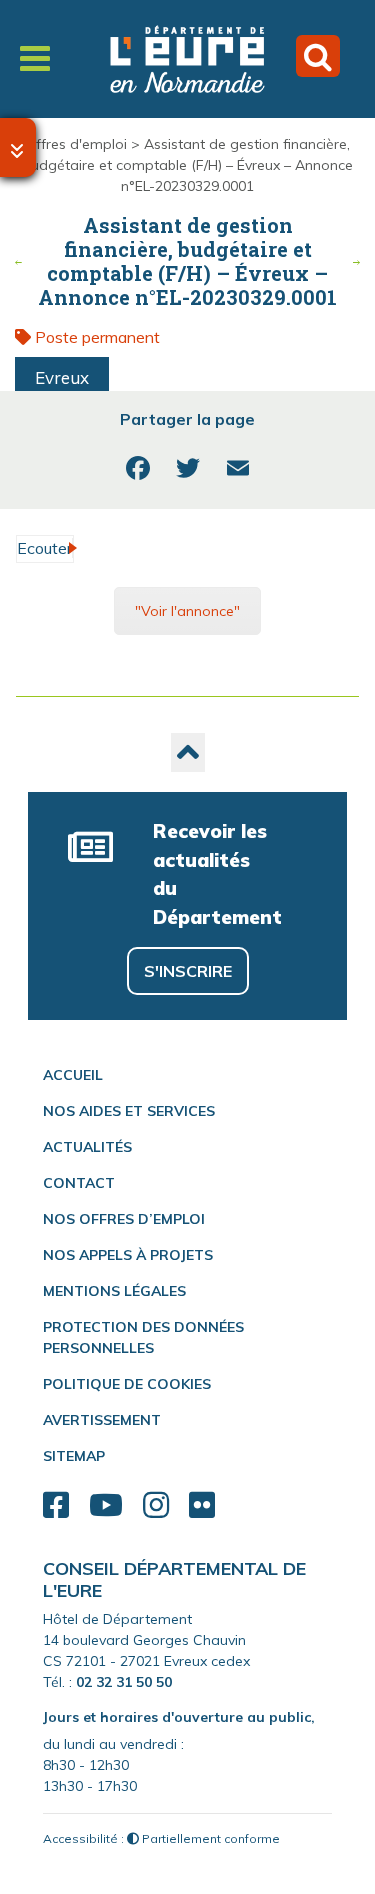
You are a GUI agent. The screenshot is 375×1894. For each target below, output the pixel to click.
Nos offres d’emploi (124, 1219)
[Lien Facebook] (56, 1505)
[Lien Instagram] (156, 1505)
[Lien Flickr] (202, 1505)
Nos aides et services (129, 1111)
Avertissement (102, 1420)
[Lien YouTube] (106, 1505)
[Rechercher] (318, 56)
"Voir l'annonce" (187, 611)
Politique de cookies (127, 1384)
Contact (79, 1183)
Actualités (87, 1147)
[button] (188, 752)
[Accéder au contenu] (18, 147)
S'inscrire (188, 971)
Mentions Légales (114, 1291)
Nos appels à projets (128, 1255)
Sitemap (74, 1456)
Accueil (73, 1075)
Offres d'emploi (76, 144)
